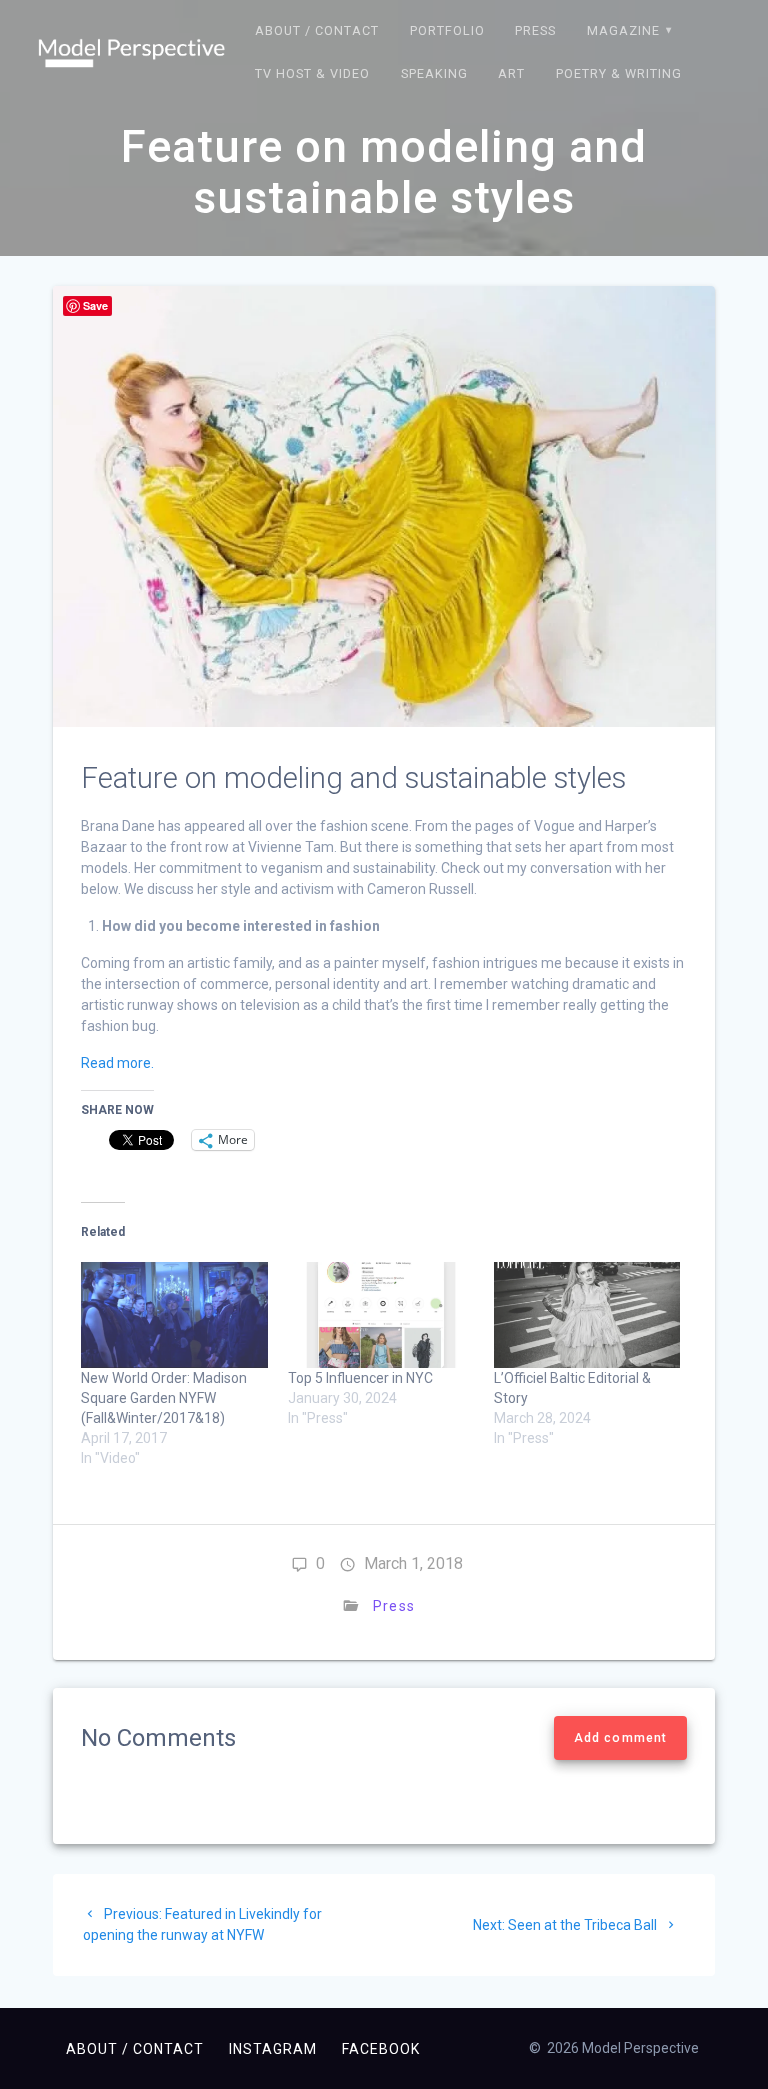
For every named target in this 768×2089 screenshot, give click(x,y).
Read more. (117, 1063)
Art (511, 73)
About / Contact (317, 30)
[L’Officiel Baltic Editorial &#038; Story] (587, 1315)
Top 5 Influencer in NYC (360, 1378)
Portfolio (447, 30)
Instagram (273, 2049)
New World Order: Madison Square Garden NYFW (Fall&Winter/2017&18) (164, 1398)
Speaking (434, 73)
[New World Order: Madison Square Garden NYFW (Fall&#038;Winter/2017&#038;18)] (174, 1315)
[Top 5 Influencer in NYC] (381, 1315)
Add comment (620, 1738)
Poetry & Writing (619, 73)
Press (535, 30)
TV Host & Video (312, 73)
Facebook (381, 2049)
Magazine (623, 30)
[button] (131, 53)
